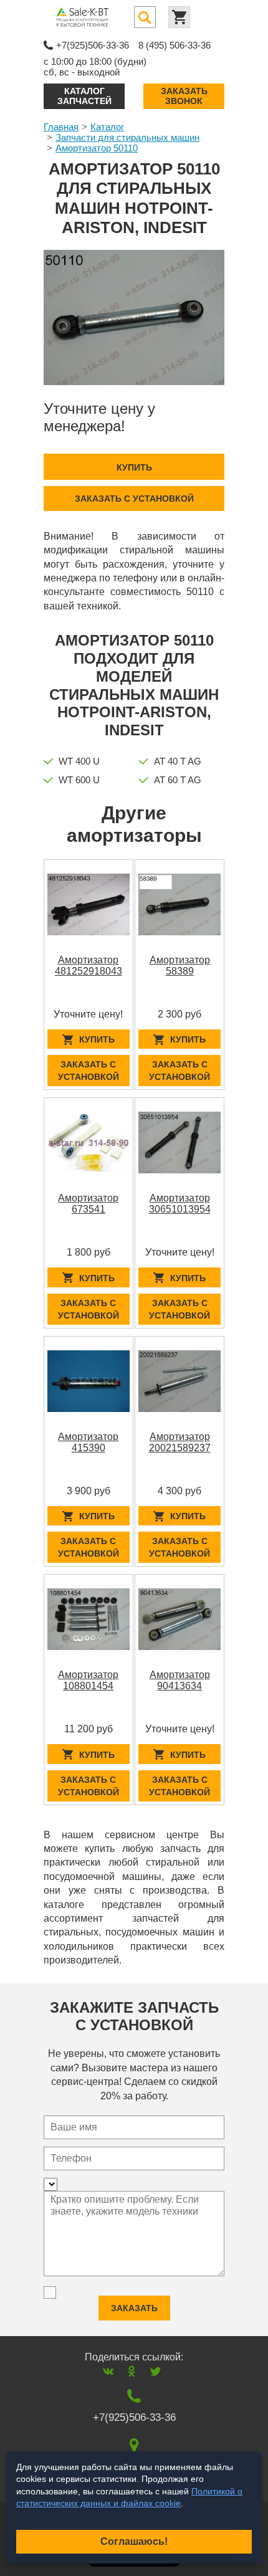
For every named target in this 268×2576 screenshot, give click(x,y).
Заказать (134, 2308)
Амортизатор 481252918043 (89, 966)
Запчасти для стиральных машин (127, 137)
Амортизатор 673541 (88, 1204)
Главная (61, 127)
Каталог (107, 127)
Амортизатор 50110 (97, 148)
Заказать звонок (184, 96)
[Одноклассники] (132, 2371)
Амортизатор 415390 (88, 1442)
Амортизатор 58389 (180, 966)
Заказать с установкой (134, 499)
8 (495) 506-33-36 (175, 45)
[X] (156, 2371)
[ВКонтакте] (108, 2371)
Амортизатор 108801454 (88, 1680)
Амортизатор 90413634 (180, 1680)
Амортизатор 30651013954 (180, 1204)
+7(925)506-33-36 (93, 45)
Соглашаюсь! (134, 2541)
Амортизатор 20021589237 (180, 1442)
